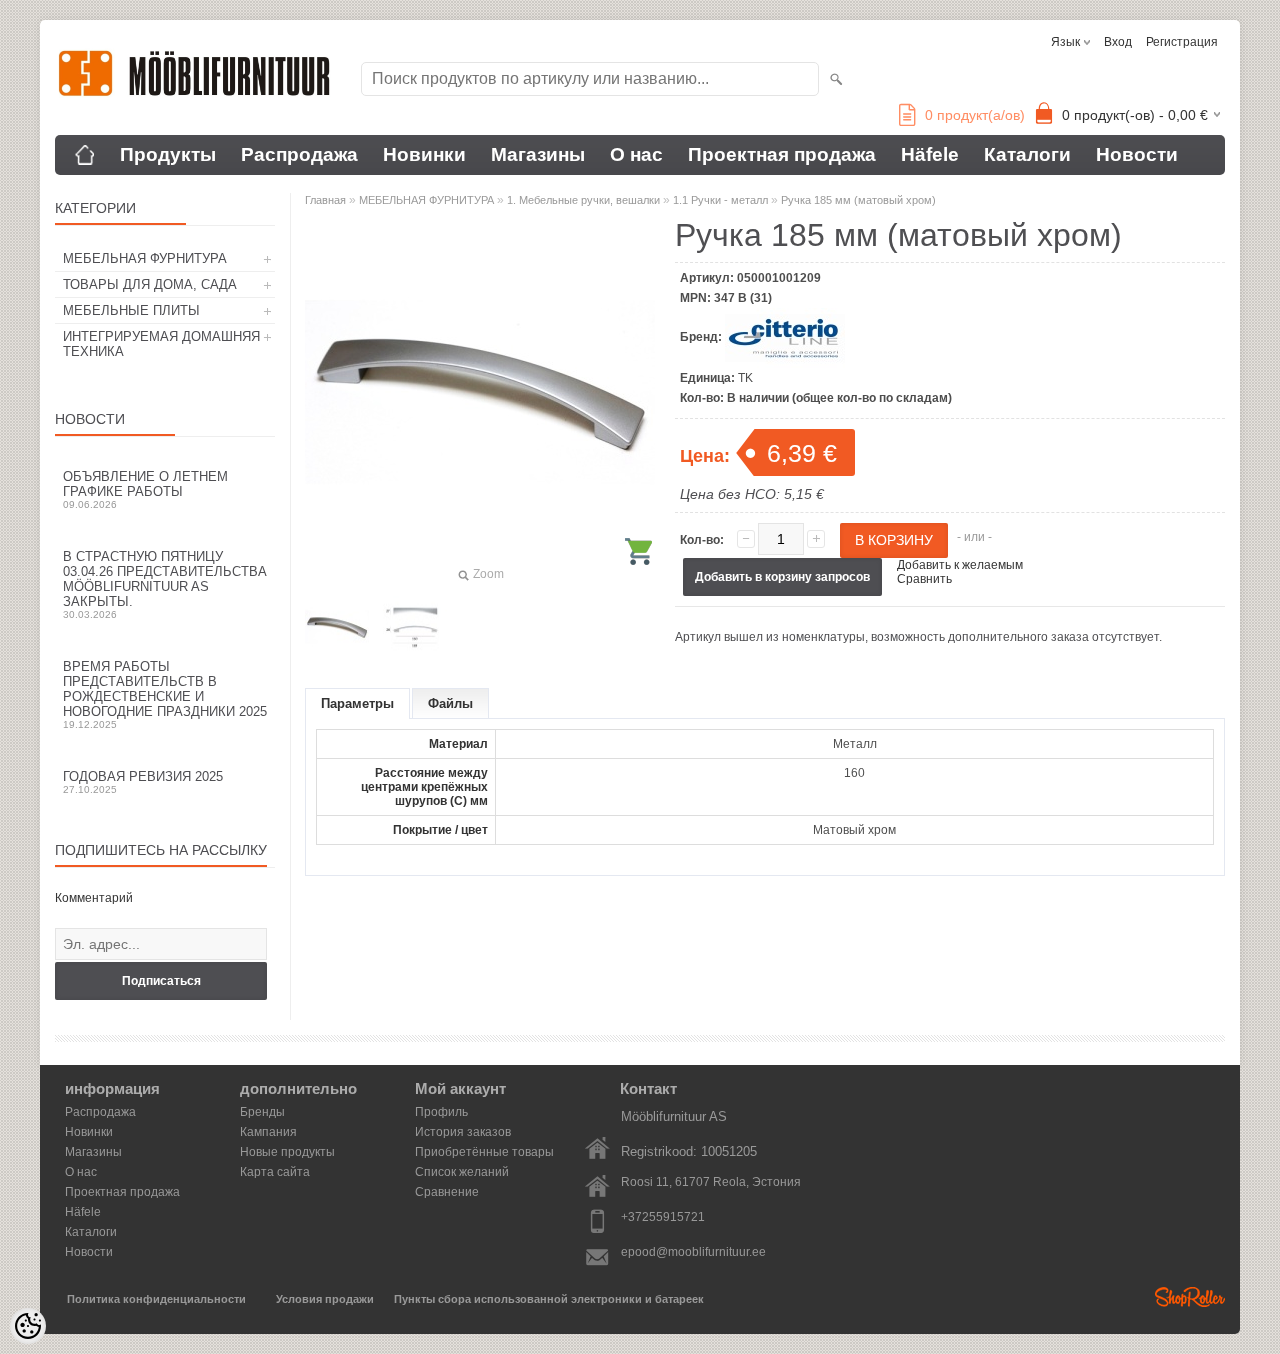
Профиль (441, 1112)
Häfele (930, 154)
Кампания (268, 1132)
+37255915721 (663, 1217)
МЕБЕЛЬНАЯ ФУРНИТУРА (145, 258)
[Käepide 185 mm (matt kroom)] (337, 627)
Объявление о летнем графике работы (145, 489)
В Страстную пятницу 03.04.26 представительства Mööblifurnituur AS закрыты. (165, 584)
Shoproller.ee (1190, 1297)
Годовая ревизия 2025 (143, 782)
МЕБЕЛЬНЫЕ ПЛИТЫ (131, 310)
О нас (636, 154)
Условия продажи (325, 1299)
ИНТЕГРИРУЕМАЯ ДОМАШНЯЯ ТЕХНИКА (161, 344)
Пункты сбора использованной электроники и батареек (549, 1299)
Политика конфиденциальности (156, 1299)
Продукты (168, 154)
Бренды (262, 1112)
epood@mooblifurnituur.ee (693, 1252)
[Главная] (85, 155)
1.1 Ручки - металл (720, 200)
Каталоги (1027, 154)
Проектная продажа (782, 154)
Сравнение (447, 1192)
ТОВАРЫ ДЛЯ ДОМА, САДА (150, 284)
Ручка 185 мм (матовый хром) (858, 200)
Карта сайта (275, 1172)
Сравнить (924, 579)
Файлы (450, 703)
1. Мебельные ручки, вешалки (583, 200)
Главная (325, 200)
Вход (1118, 42)
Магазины (538, 154)
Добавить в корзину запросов (782, 577)
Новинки (424, 154)
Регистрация (1182, 42)
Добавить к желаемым (960, 565)
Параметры (357, 703)
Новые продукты (287, 1152)
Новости (1137, 154)
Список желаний (462, 1172)
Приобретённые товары (484, 1152)
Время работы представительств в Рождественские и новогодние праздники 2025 (165, 694)
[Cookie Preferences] (28, 1326)
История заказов (463, 1132)
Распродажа (299, 154)
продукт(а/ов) (975, 115)
